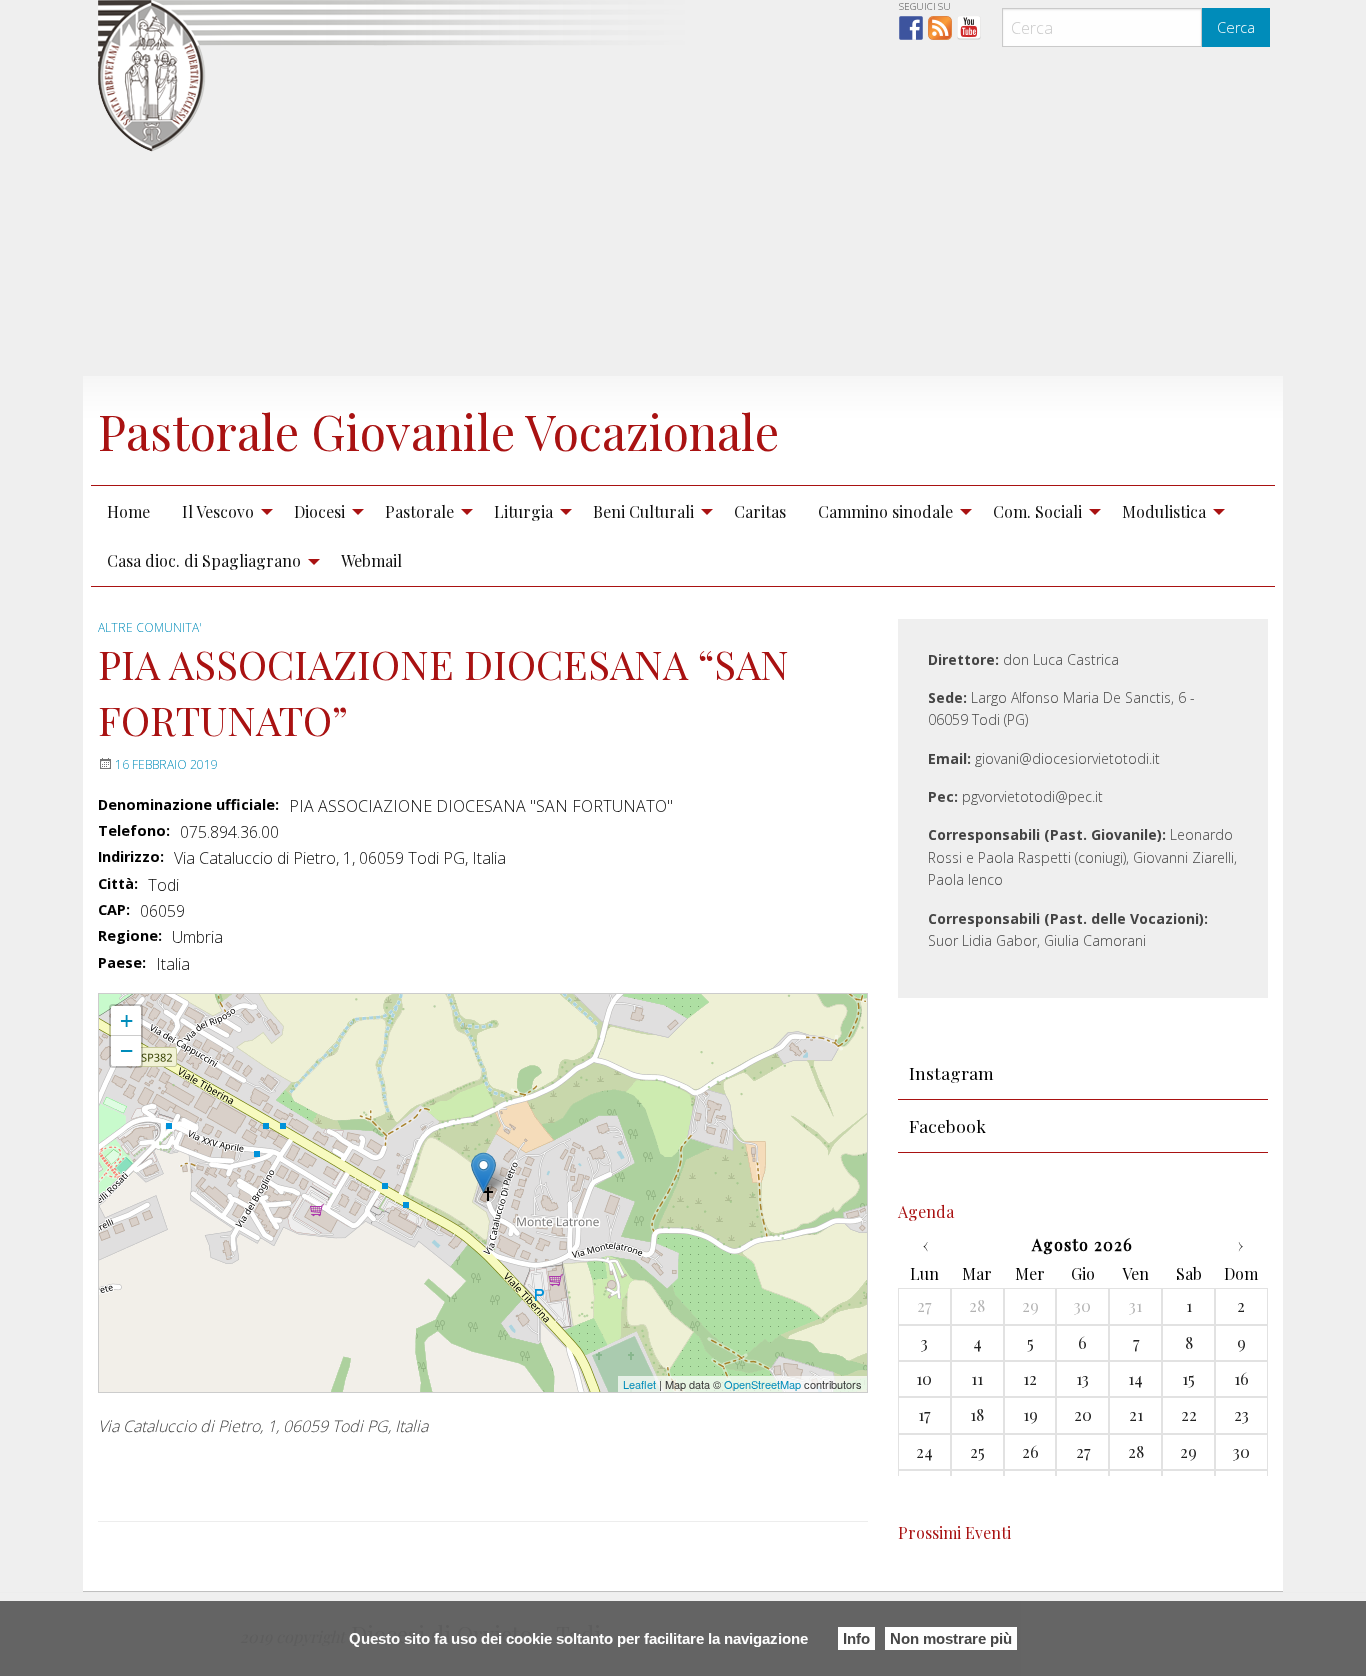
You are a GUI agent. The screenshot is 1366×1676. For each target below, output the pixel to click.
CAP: (114, 910)
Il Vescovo (218, 511)
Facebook (947, 1125)
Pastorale (419, 511)
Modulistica (1164, 511)
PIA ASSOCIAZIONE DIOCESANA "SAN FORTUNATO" (247, 1002)
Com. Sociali (1037, 511)
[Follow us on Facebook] (911, 28)
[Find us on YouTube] (969, 28)
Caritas (760, 511)
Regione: (130, 936)
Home (128, 511)
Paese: (122, 963)
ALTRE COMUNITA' (150, 627)
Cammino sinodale (885, 511)
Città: (118, 884)
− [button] (126, 1050)
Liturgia (523, 511)
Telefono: (134, 831)
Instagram (951, 1072)
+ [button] (126, 1020)
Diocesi (319, 511)
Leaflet (639, 1384)
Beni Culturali (643, 511)
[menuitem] (128, 511)
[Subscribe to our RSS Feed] (940, 28)
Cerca (1236, 27)
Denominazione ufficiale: (188, 805)
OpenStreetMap (762, 1384)
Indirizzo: (131, 857)
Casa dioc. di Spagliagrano (204, 560)
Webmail (371, 560)
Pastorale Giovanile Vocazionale (438, 431)
